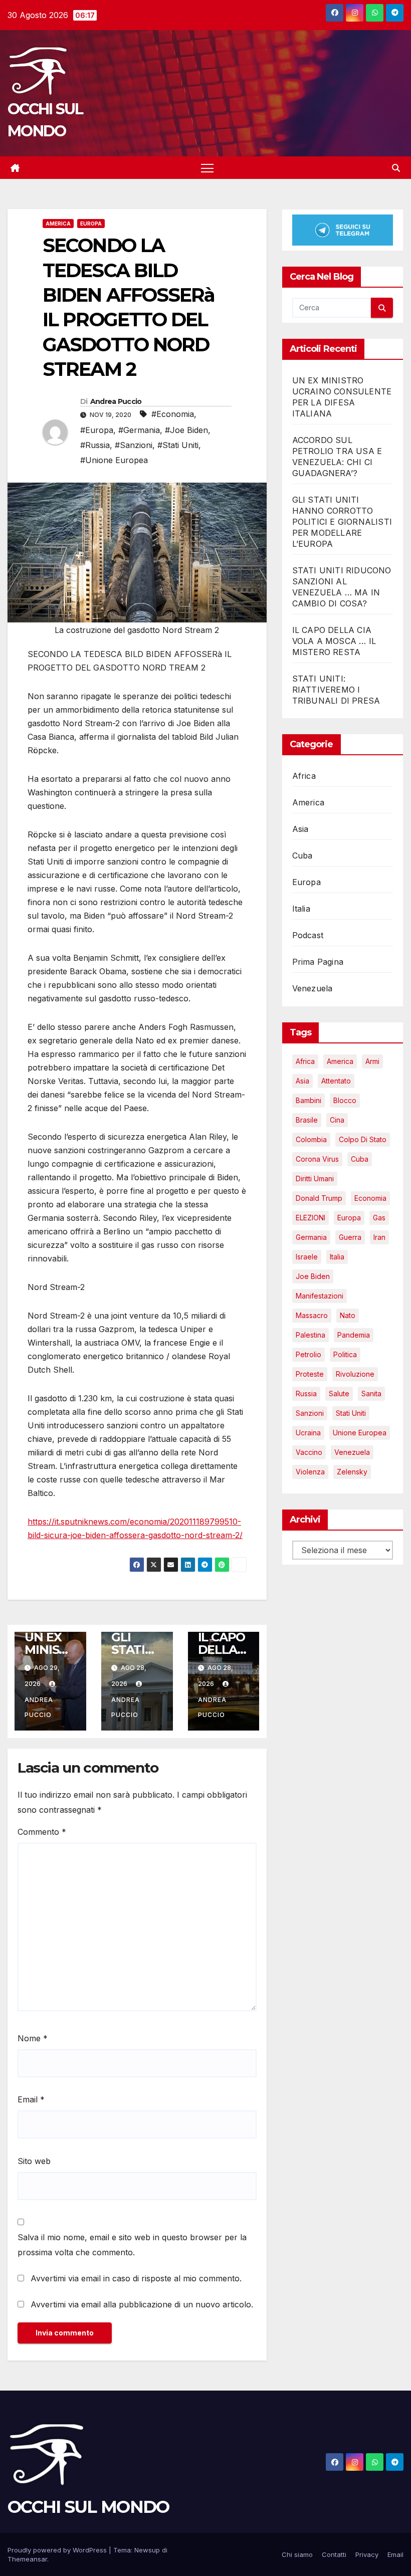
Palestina (311, 1335)
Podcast (308, 935)
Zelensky (352, 1472)
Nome (33, 2038)
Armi (372, 1061)
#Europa (97, 430)
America (58, 224)
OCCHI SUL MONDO (88, 2507)
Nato (348, 1315)
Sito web (34, 2161)
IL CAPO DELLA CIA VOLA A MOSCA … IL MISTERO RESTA (334, 641)
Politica (345, 1354)
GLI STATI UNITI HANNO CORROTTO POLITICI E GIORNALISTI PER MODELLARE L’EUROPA (342, 522)
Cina (337, 1120)
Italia (301, 909)
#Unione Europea (114, 460)
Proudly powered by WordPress (58, 2550)
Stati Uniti (351, 1413)
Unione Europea (360, 1433)
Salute (339, 1393)
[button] (396, 168)
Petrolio (309, 1354)
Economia (370, 1198)
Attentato (336, 1081)
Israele (307, 1257)
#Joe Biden (186, 430)
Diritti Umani (315, 1178)
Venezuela (313, 988)
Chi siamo (297, 2554)
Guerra (350, 1237)
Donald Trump (319, 1198)
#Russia (95, 445)
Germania (311, 1237)
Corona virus (317, 1159)
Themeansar (27, 2559)
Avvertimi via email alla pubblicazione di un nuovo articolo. (142, 2304)
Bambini (309, 1100)
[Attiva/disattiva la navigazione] (207, 168)
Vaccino (309, 1452)
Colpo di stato (363, 1139)
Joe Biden (313, 1276)
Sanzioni (310, 1413)
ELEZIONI (311, 1218)
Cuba (302, 855)
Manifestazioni (320, 1296)
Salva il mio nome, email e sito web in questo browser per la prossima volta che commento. (132, 2245)
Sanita (371, 1393)
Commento (42, 1832)
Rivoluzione (355, 1374)
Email (31, 2099)
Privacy (367, 2554)
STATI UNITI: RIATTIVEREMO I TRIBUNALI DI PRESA (336, 690)
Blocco (345, 1100)
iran (379, 1237)
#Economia (173, 414)
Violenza (310, 1472)
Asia (300, 829)
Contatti (334, 2554)
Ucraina (308, 1433)
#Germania (139, 430)
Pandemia (354, 1335)
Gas (379, 1218)
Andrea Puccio (116, 401)
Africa (304, 776)
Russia (306, 1393)
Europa (91, 224)
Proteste (310, 1374)
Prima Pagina (318, 962)
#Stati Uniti (178, 445)
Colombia (311, 1139)
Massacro (312, 1315)
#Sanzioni (134, 445)
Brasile (307, 1120)
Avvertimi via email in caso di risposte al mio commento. (136, 2278)
